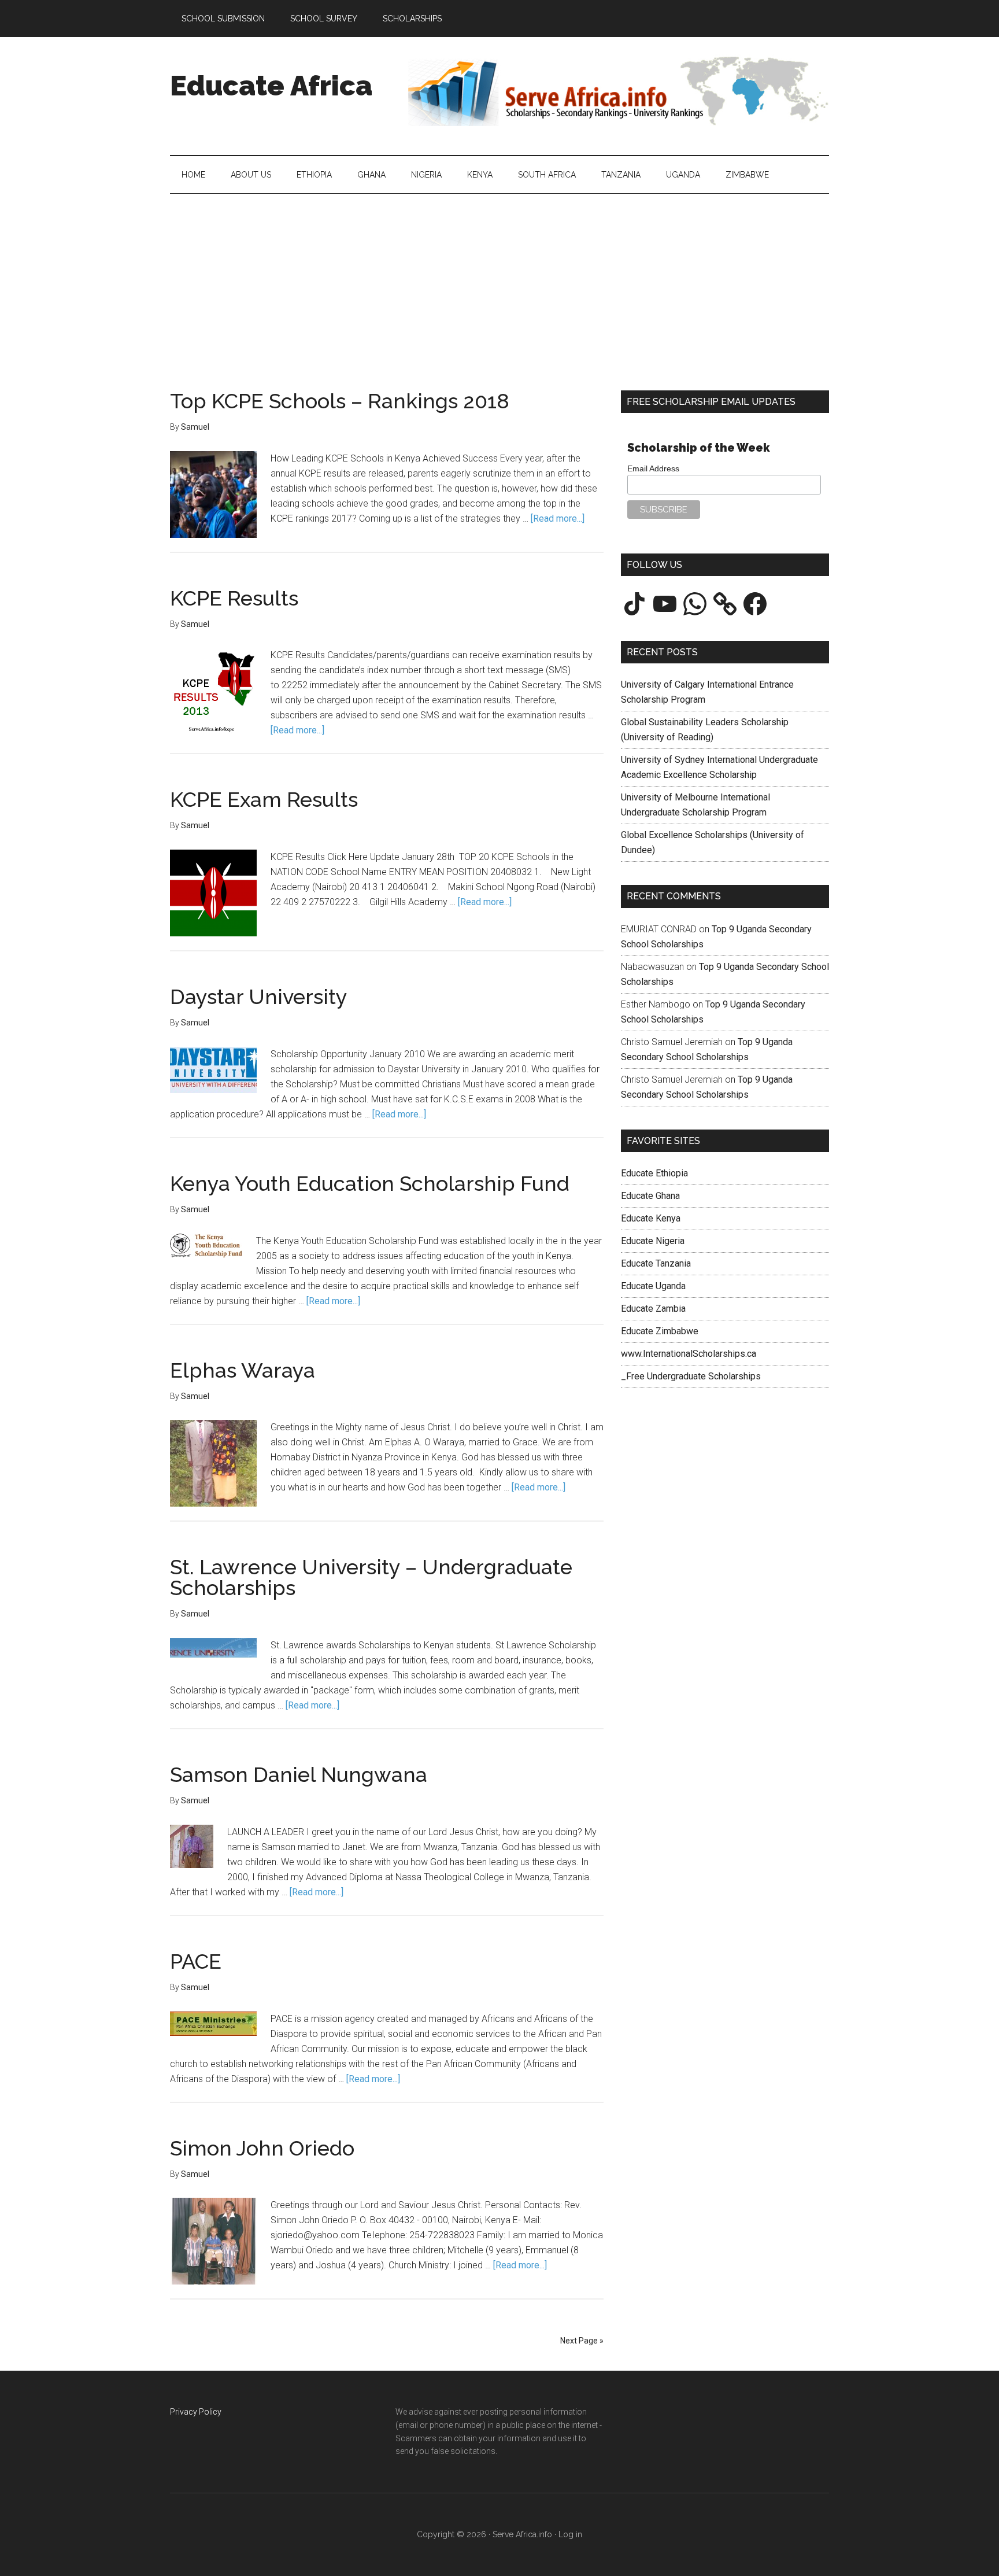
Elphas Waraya (243, 1370)
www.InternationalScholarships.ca (689, 1354)
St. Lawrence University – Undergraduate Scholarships (371, 1577)
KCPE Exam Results (264, 799)
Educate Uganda (653, 1286)
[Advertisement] (499, 281)
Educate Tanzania (656, 1263)
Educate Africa (271, 86)
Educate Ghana (650, 1196)
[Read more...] (558, 518)
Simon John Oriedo (262, 2148)
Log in (570, 2534)
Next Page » (582, 2341)
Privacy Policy (196, 2412)
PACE (196, 1961)
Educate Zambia (653, 1309)
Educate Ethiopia (654, 1173)
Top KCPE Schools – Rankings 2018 (340, 401)
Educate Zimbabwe (660, 1331)
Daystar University (259, 997)
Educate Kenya (651, 1218)
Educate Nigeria (653, 1241)
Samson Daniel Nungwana (299, 1774)
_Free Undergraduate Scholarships (691, 1376)
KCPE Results (234, 598)
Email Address (653, 468)
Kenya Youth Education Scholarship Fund (370, 1183)
